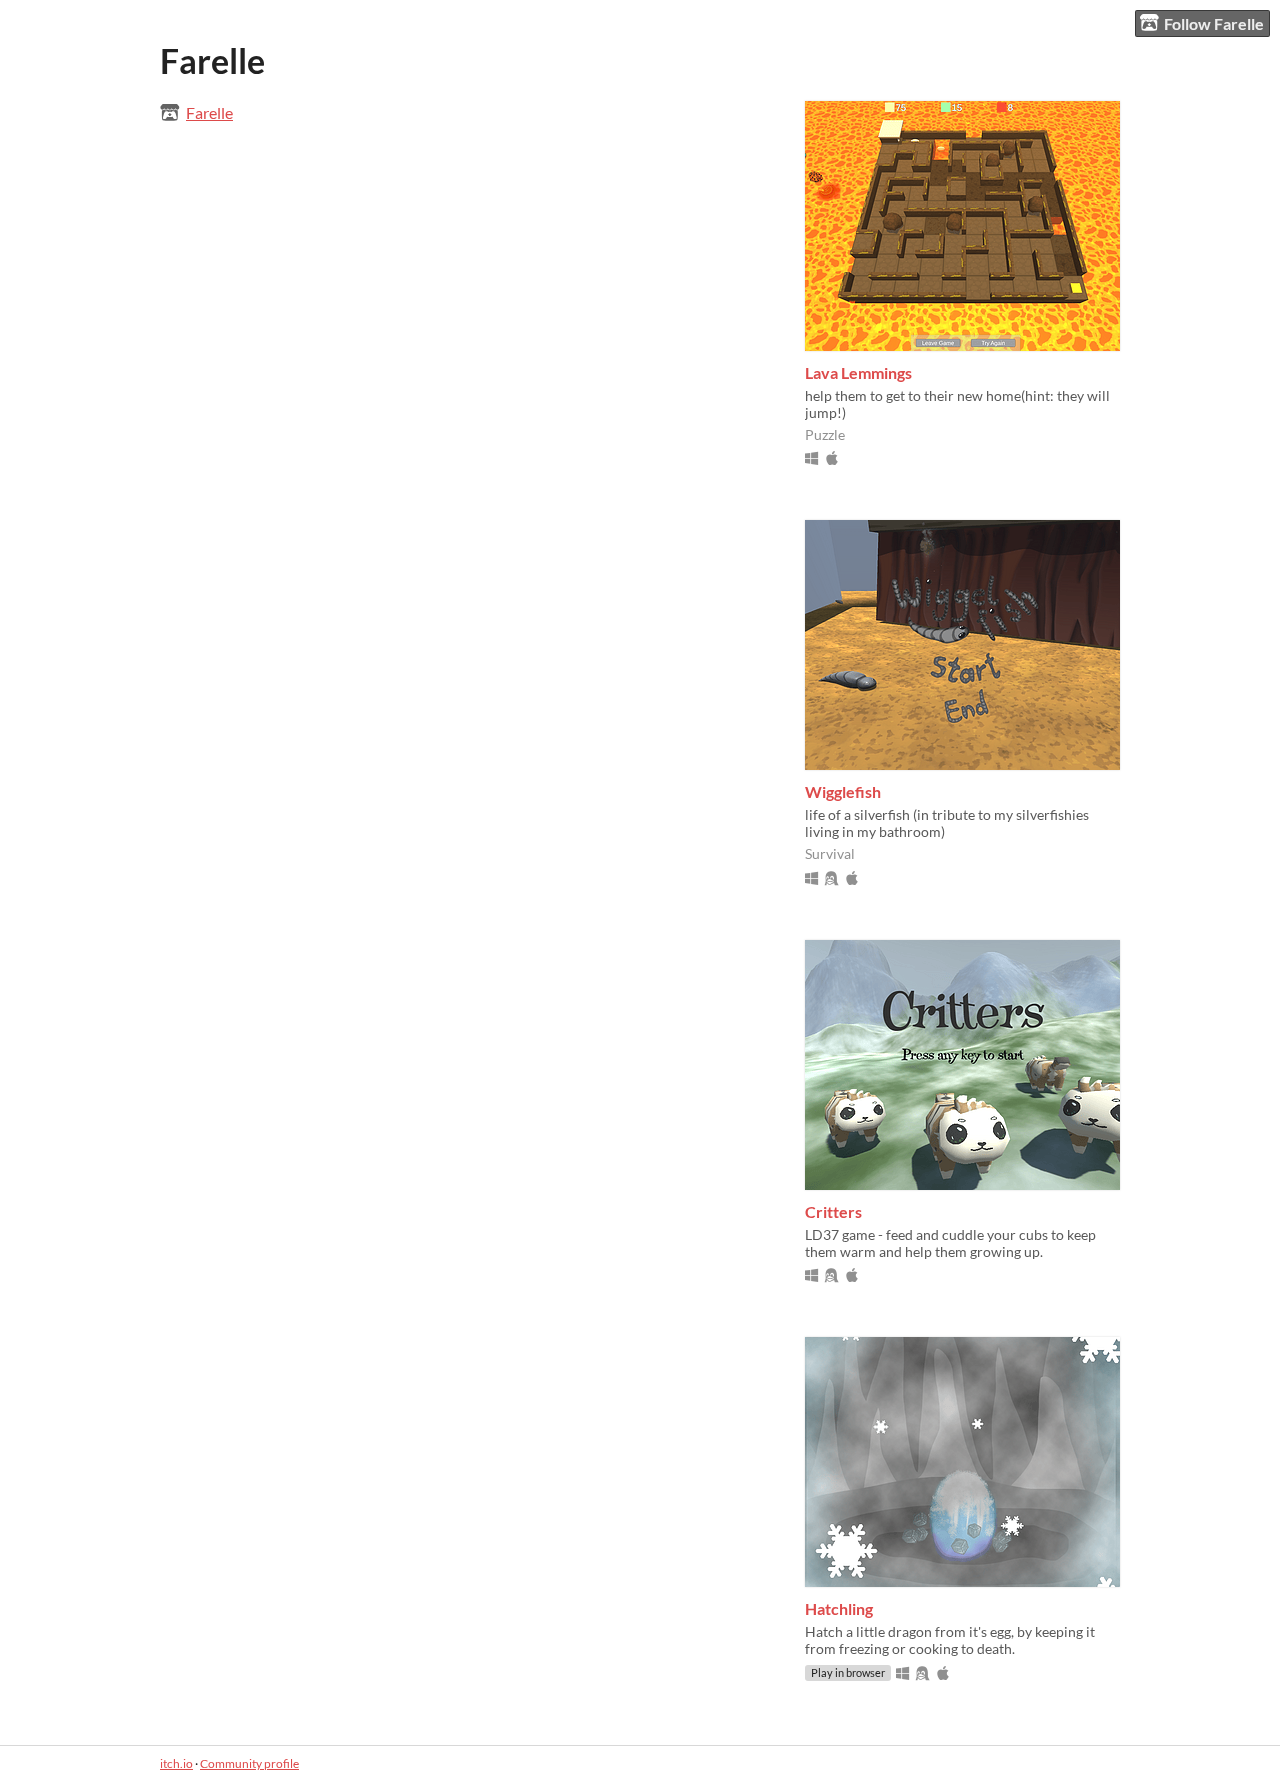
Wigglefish (843, 791)
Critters (833, 1211)
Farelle (209, 112)
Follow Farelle (1214, 23)
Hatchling (839, 1608)
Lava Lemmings (858, 372)
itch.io (176, 1763)
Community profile (249, 1763)
